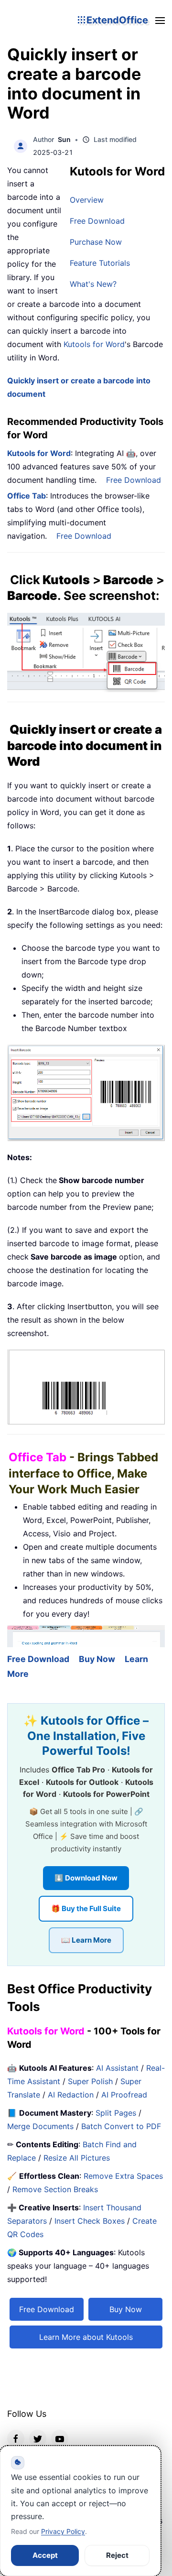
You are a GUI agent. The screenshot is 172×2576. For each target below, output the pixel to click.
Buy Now (97, 1659)
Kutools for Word (94, 344)
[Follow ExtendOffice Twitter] (38, 2438)
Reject (117, 2555)
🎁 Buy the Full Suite (86, 1908)
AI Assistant (117, 2068)
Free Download (97, 221)
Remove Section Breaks (55, 2189)
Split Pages (116, 2113)
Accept (45, 2555)
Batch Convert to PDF (121, 2126)
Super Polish (90, 2081)
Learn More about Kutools (86, 2337)
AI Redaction (71, 2095)
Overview (87, 200)
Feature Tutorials (100, 263)
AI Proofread (124, 2095)
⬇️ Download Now (86, 1878)
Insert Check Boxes (90, 2221)
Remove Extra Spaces (123, 2176)
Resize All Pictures (77, 2158)
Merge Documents (40, 2126)
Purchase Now (96, 242)
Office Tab (27, 496)
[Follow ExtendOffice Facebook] (16, 2438)
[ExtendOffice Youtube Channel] (60, 2438)
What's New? (93, 284)
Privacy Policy (63, 2531)
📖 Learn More (86, 1940)
